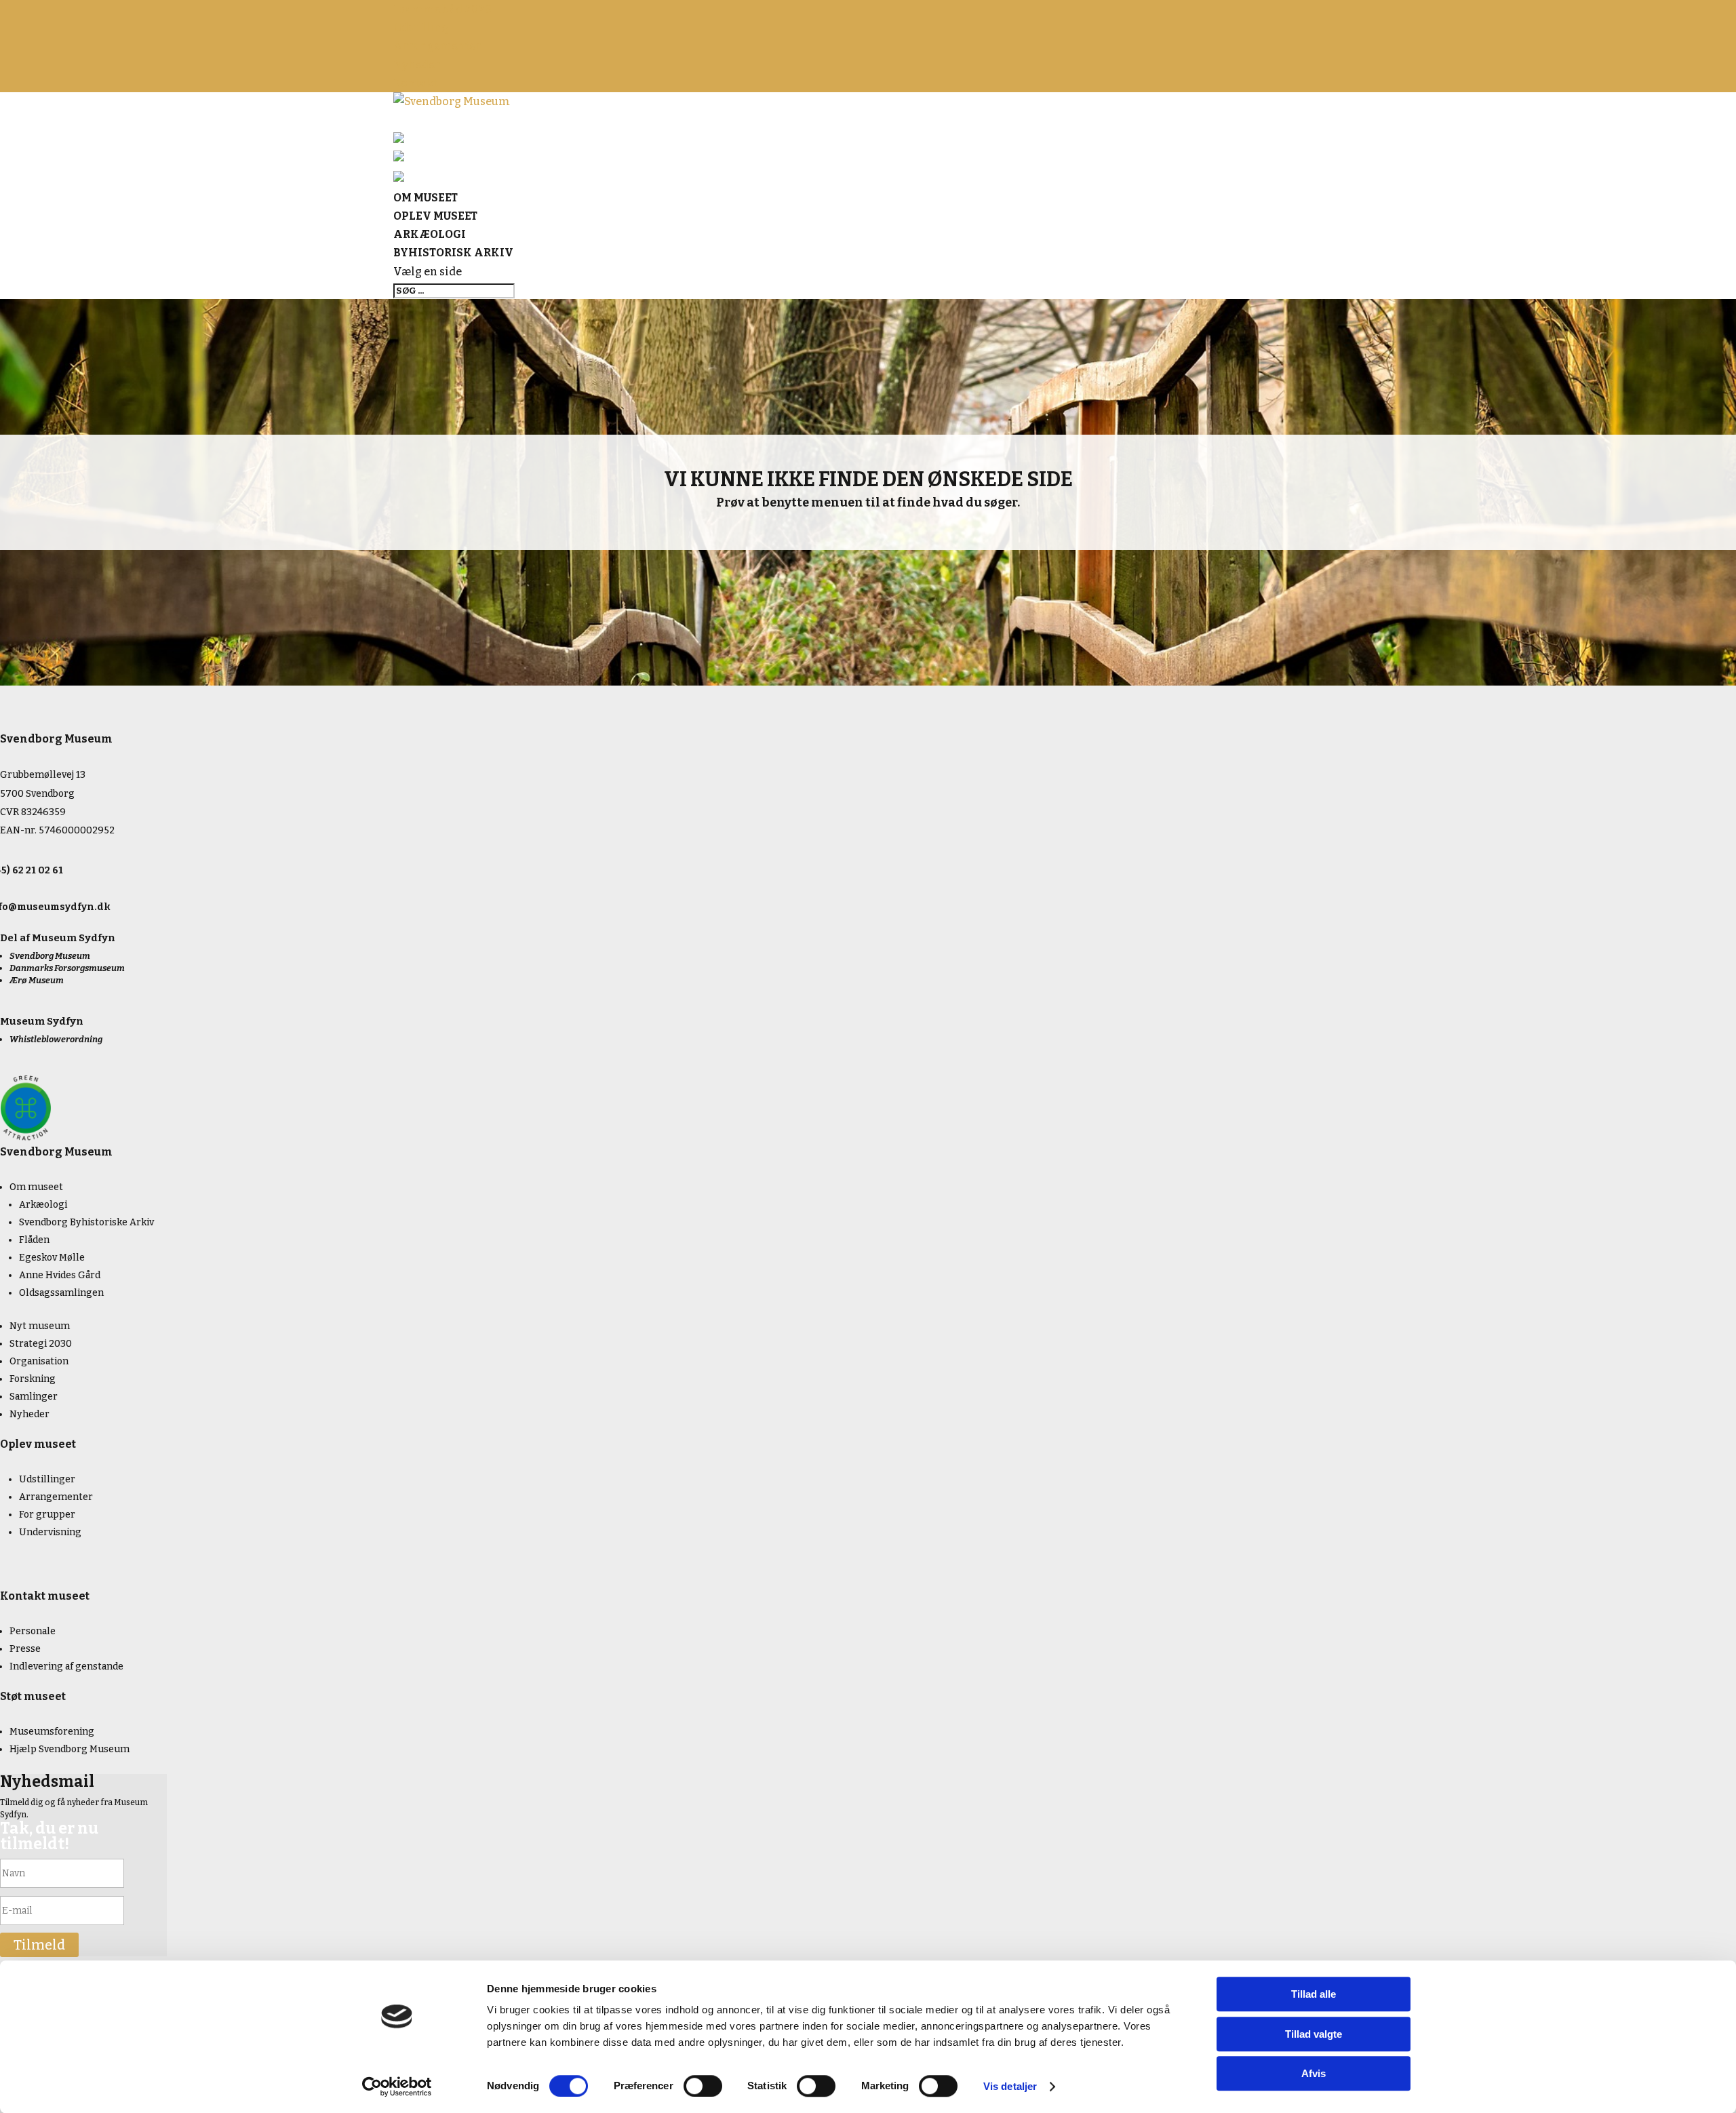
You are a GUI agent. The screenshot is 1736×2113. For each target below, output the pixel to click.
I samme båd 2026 (442, 9)
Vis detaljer (1010, 2086)
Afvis (1314, 2073)
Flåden (34, 1240)
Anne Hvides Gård (60, 1275)
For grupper (47, 1515)
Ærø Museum (37, 980)
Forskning (33, 1379)
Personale (33, 1631)
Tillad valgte (1314, 2034)
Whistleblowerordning (56, 1039)
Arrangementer (437, 46)
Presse (25, 1649)
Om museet (36, 1187)
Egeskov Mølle (52, 1258)
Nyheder (417, 65)
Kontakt (415, 83)
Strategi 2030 (41, 1344)
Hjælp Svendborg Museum (70, 1749)
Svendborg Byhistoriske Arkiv (86, 1222)
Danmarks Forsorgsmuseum (67, 968)
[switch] (703, 2086)
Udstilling (421, 27)
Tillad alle (1314, 1994)
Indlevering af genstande (66, 1666)
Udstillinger (47, 1479)
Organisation (39, 1361)
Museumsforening (52, 1732)
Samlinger (34, 1397)
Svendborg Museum (50, 956)
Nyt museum (40, 1326)
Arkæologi (43, 1205)
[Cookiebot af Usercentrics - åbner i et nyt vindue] (397, 2087)
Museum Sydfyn (74, 938)
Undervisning (50, 1532)
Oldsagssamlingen (61, 1293)
